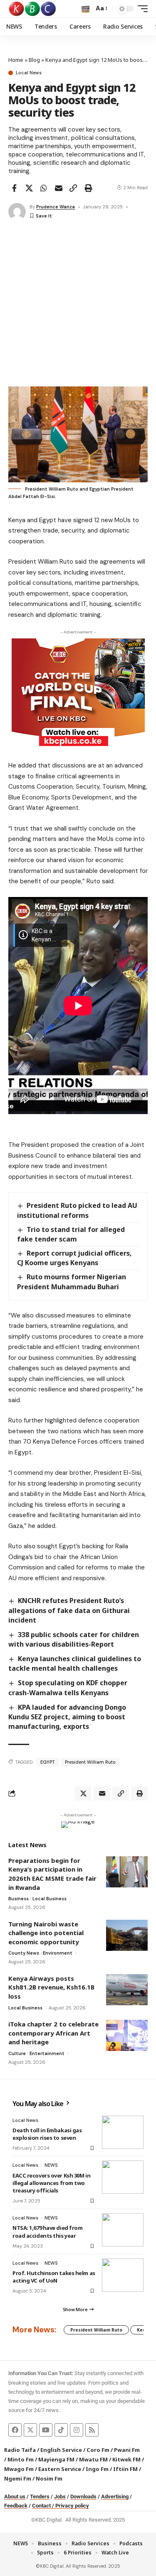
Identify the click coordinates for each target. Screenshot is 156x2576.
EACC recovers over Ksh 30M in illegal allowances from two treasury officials (51, 2183)
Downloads (83, 2497)
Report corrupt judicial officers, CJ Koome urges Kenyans (74, 1258)
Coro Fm (98, 2450)
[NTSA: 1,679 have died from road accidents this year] (123, 2230)
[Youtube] (46, 2430)
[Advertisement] (78, 304)
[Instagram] (77, 2430)
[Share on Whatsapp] (44, 188)
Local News (29, 73)
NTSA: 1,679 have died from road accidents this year (47, 2231)
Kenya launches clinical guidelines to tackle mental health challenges (75, 1663)
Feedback (16, 2506)
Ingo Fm (97, 2469)
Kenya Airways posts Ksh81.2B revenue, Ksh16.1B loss (51, 1987)
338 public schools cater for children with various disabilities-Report (74, 1639)
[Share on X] (29, 188)
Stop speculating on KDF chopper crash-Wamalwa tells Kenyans (68, 1688)
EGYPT (48, 1762)
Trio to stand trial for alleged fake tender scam (71, 1234)
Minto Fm (21, 2459)
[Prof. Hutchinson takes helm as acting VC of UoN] (123, 2275)
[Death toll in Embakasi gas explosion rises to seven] (123, 2132)
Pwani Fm (127, 2450)
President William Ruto (90, 1762)
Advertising (115, 2497)
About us (15, 2497)
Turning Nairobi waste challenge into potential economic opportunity (46, 1933)
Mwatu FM (93, 2459)
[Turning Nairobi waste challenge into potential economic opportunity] (127, 1935)
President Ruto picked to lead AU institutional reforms (77, 1210)
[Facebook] (15, 2430)
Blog (34, 60)
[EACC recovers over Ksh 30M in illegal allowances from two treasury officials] (123, 2177)
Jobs (60, 2497)
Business (19, 1899)
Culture (17, 2053)
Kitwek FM (126, 2459)
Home (16, 60)
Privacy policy (72, 2506)
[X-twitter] (30, 2430)
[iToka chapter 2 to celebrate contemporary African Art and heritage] (127, 2035)
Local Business (50, 1899)
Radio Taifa (20, 2450)
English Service (61, 2450)
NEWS (51, 2165)
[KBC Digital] (33, 9)
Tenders (40, 2497)
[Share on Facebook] (14, 188)
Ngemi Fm (18, 2478)
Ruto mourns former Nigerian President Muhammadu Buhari (72, 1282)
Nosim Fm (48, 2478)
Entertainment (47, 2053)
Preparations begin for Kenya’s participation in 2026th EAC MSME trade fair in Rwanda (52, 1874)
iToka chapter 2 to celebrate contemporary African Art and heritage (53, 2033)
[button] (85, 9)
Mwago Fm (19, 2469)
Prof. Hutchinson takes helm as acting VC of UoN (54, 2277)
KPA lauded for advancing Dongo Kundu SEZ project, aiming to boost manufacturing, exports (67, 1717)
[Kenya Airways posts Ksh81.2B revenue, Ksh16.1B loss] (127, 1990)
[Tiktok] (61, 2430)
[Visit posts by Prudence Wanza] (17, 212)
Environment (58, 1953)
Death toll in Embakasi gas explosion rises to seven (47, 2134)
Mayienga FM (56, 2459)
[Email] (59, 188)
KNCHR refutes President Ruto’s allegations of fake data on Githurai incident (69, 1610)
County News (24, 1953)
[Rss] (92, 2430)
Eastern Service (60, 2469)
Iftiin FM (125, 2469)
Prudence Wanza (56, 207)
